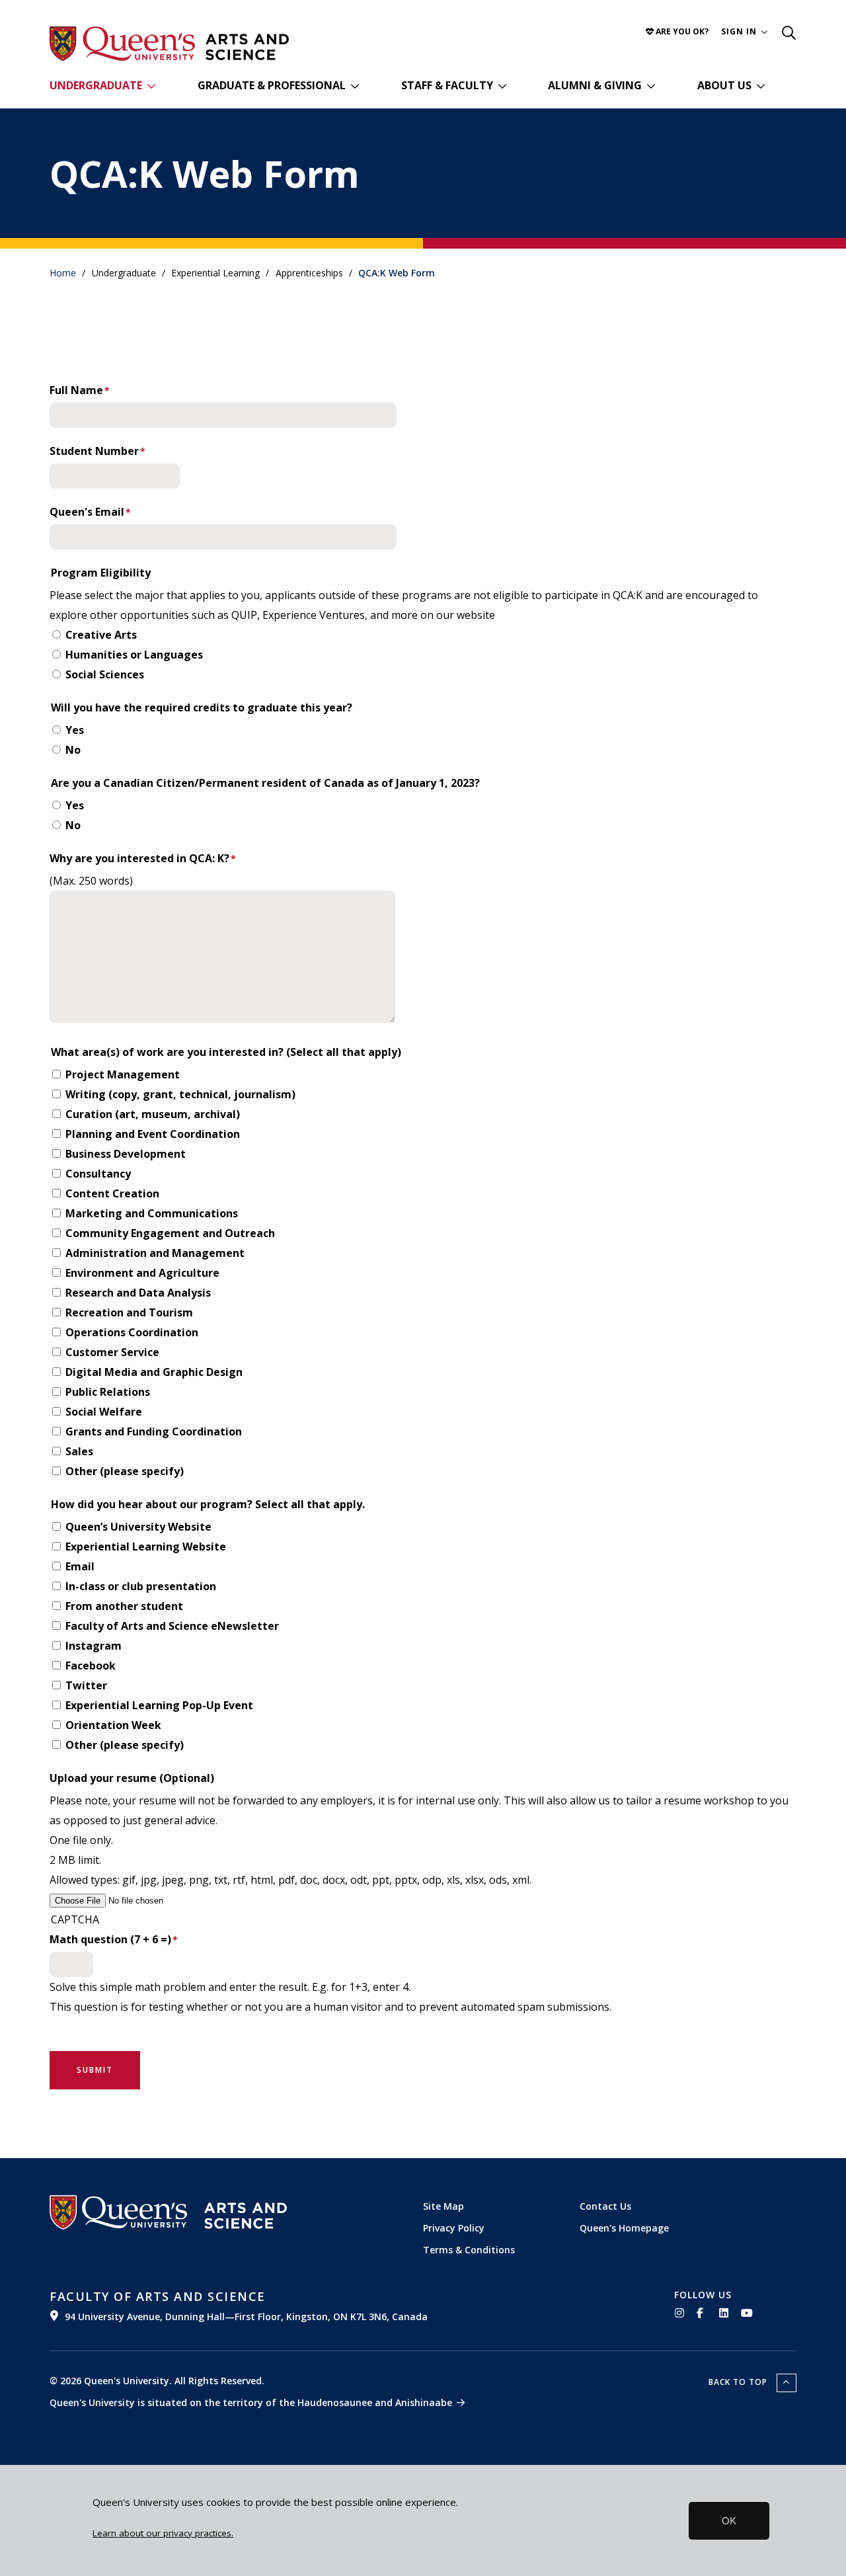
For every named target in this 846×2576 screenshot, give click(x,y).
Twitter (86, 1685)
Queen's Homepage (624, 2228)
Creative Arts (101, 635)
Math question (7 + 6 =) (110, 1939)
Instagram (94, 1646)
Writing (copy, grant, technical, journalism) (180, 1094)
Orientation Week (113, 1725)
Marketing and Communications (152, 1213)
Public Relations (108, 1392)
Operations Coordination (132, 1332)
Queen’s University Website (138, 1527)
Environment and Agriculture (142, 1273)
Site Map (443, 2206)
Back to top (739, 2382)
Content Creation (112, 1193)
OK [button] (729, 2521)
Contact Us (605, 2206)
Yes (75, 730)
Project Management (123, 1074)
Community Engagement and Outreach (170, 1233)
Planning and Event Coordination (153, 1134)
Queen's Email (87, 512)
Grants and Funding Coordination (154, 1431)
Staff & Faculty (447, 85)
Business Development (126, 1154)
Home (63, 273)
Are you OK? (681, 31)
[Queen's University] (122, 44)
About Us (724, 85)
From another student (124, 1606)
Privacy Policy (454, 2228)
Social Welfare (104, 1412)
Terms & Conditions (469, 2250)
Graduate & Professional (272, 85)
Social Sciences (105, 674)
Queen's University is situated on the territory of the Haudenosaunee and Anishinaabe (251, 2402)
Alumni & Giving (595, 85)
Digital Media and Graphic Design (154, 1372)
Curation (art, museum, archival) (153, 1114)
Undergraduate (96, 85)
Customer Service (112, 1352)
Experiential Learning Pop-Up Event (159, 1705)
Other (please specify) (125, 1471)
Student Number (94, 451)
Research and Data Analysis (138, 1293)
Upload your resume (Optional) (132, 1778)
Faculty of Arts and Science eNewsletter (172, 1626)
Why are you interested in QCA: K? (139, 858)
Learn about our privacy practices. (163, 2533)
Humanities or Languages (134, 655)
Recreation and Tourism (129, 1312)
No (73, 750)
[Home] (247, 47)
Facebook (91, 1666)
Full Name (76, 390)
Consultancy (98, 1174)
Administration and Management (155, 1253)
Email (80, 1566)
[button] (745, 31)
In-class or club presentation (141, 1586)
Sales (79, 1451)
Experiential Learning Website (146, 1547)
